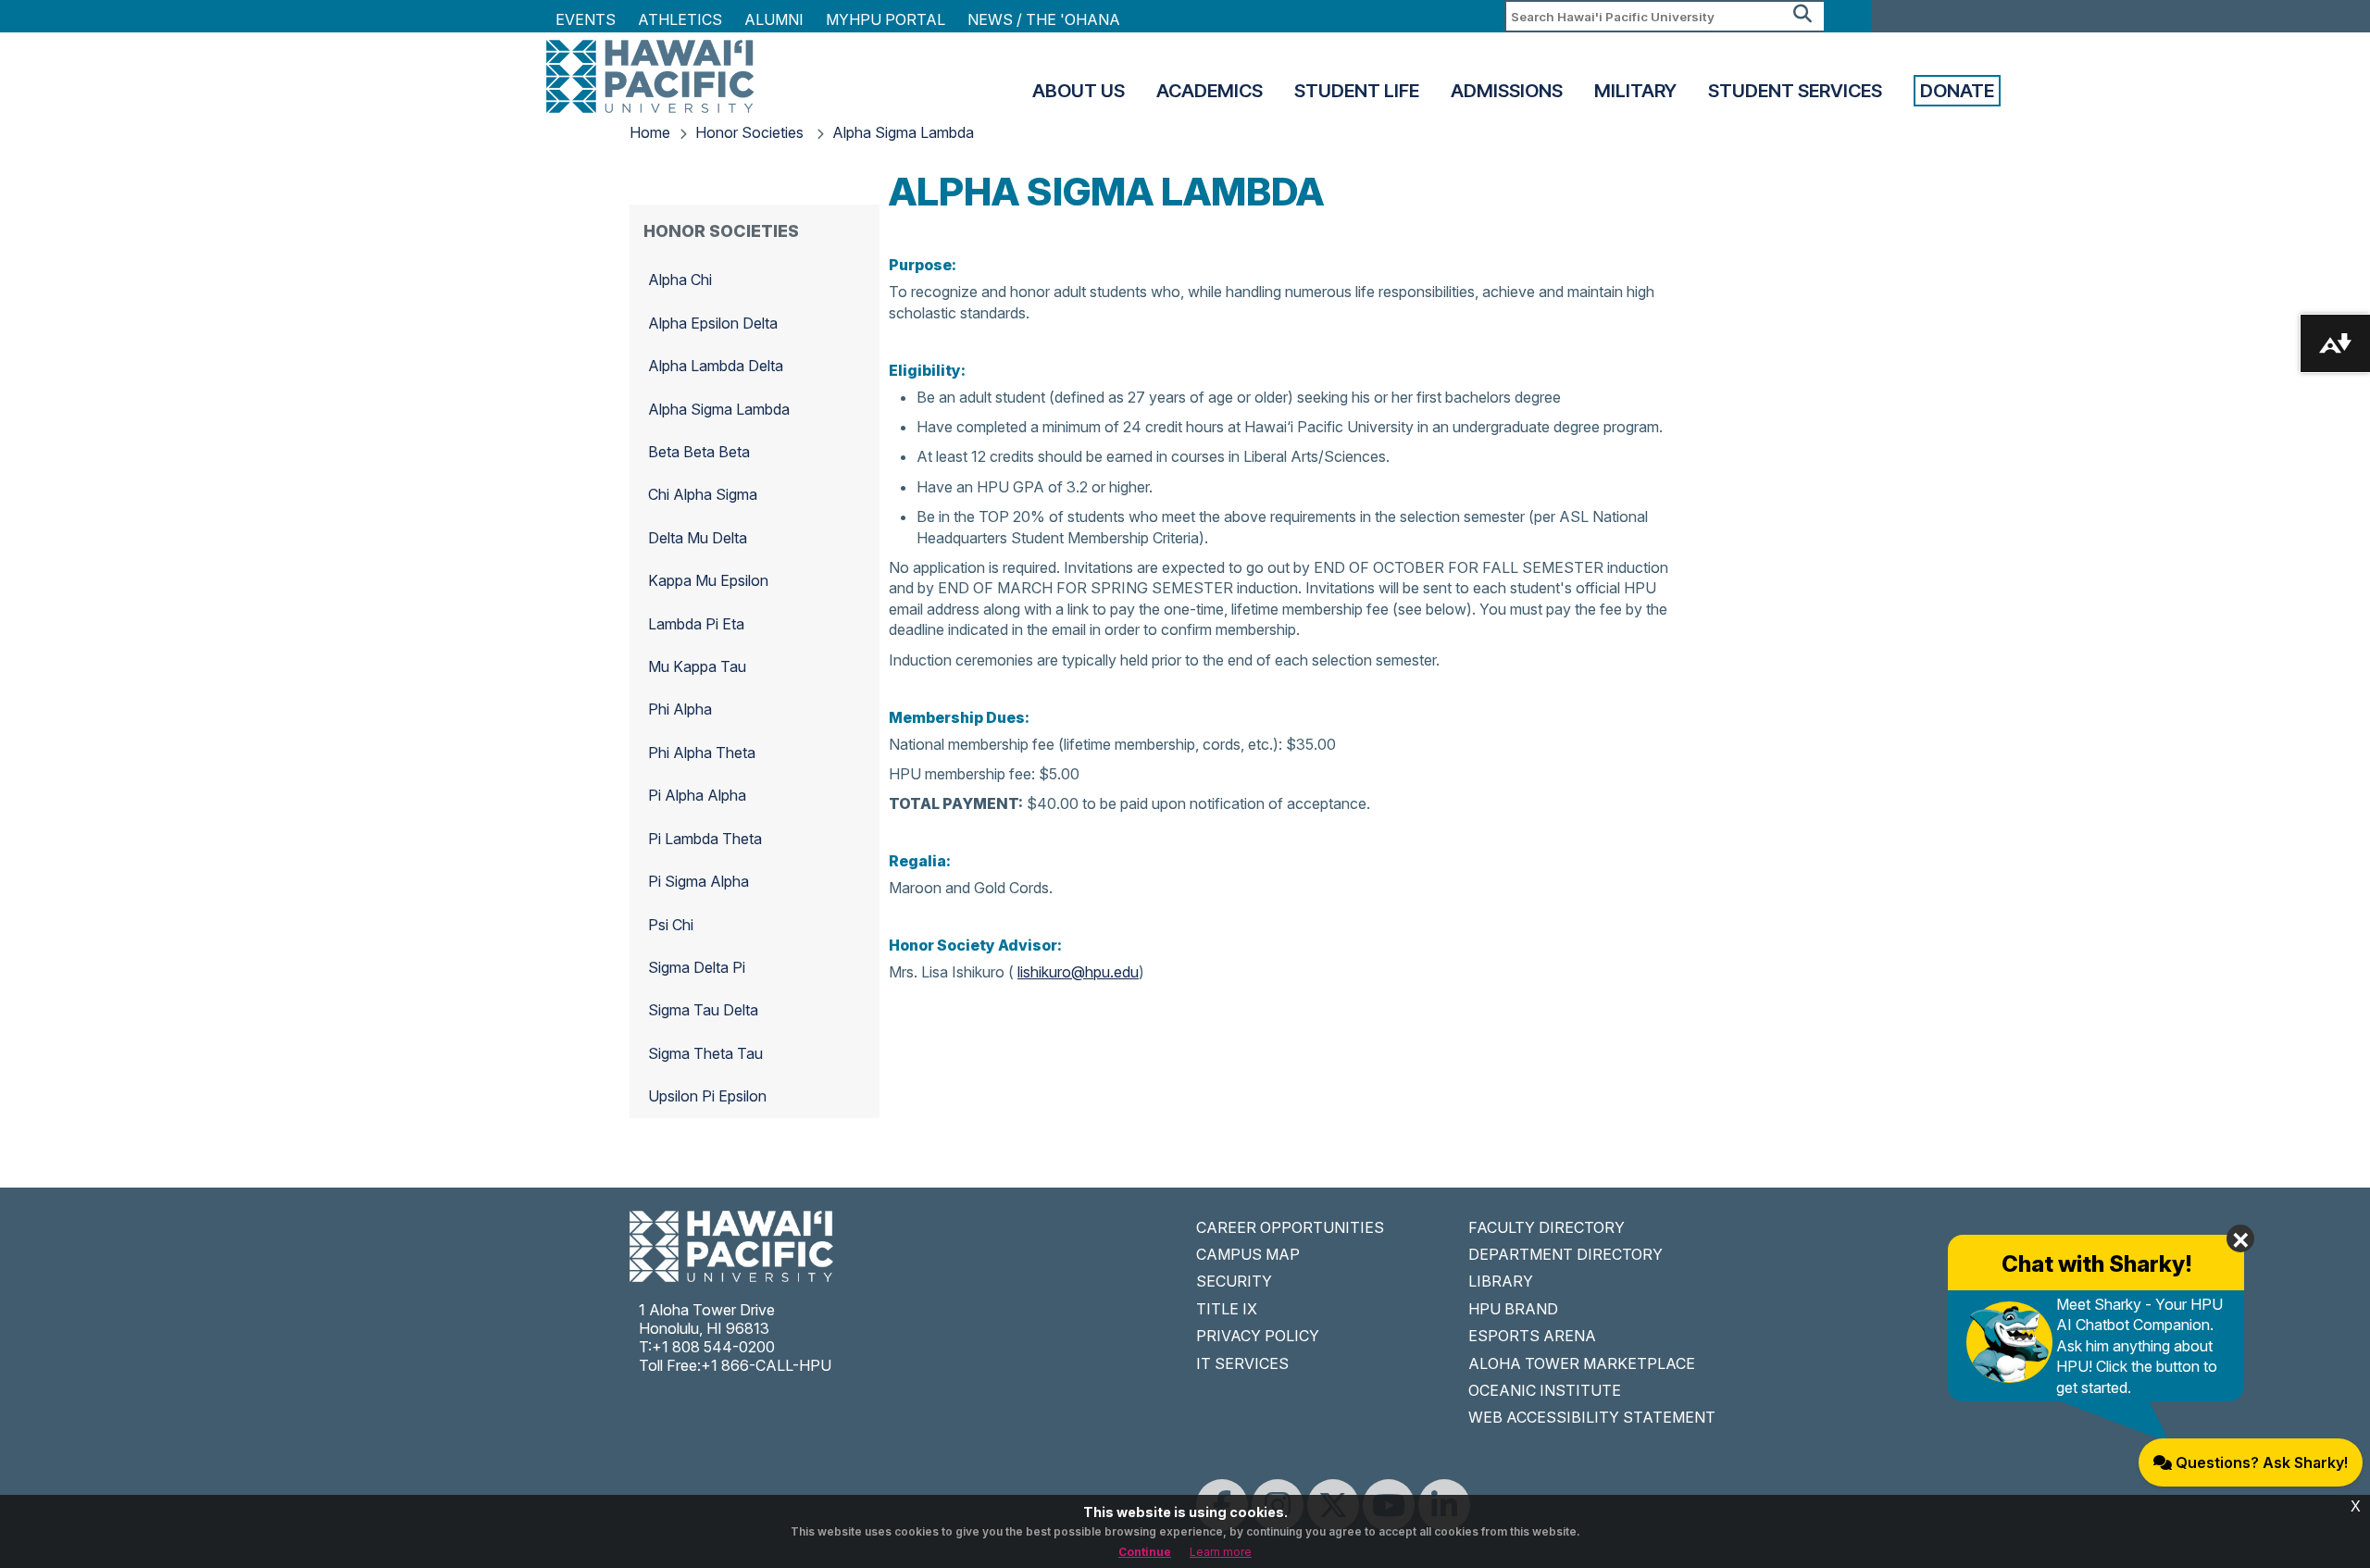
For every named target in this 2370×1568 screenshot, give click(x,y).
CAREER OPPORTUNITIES (1290, 1227)
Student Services (1795, 91)
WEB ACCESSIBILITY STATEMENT (1592, 1417)
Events (586, 19)
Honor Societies (751, 132)
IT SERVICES (1242, 1363)
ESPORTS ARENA (1532, 1336)
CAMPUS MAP (1248, 1254)
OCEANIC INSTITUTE (1545, 1390)
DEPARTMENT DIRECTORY (1565, 1254)
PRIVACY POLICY (1258, 1336)
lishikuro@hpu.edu (1078, 972)
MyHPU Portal (886, 19)
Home (650, 132)
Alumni (774, 19)
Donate (1957, 91)
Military (1635, 91)
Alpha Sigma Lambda (903, 132)
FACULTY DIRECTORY (1547, 1227)
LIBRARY (1501, 1281)
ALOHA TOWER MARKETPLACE (1582, 1363)
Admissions (1507, 91)
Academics (1210, 91)
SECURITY (1234, 1281)
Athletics (680, 19)
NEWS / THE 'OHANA (1044, 19)
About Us (1079, 91)
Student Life (1357, 91)
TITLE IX (1227, 1309)
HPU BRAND (1513, 1309)
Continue (1145, 1552)
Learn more (1221, 1552)
